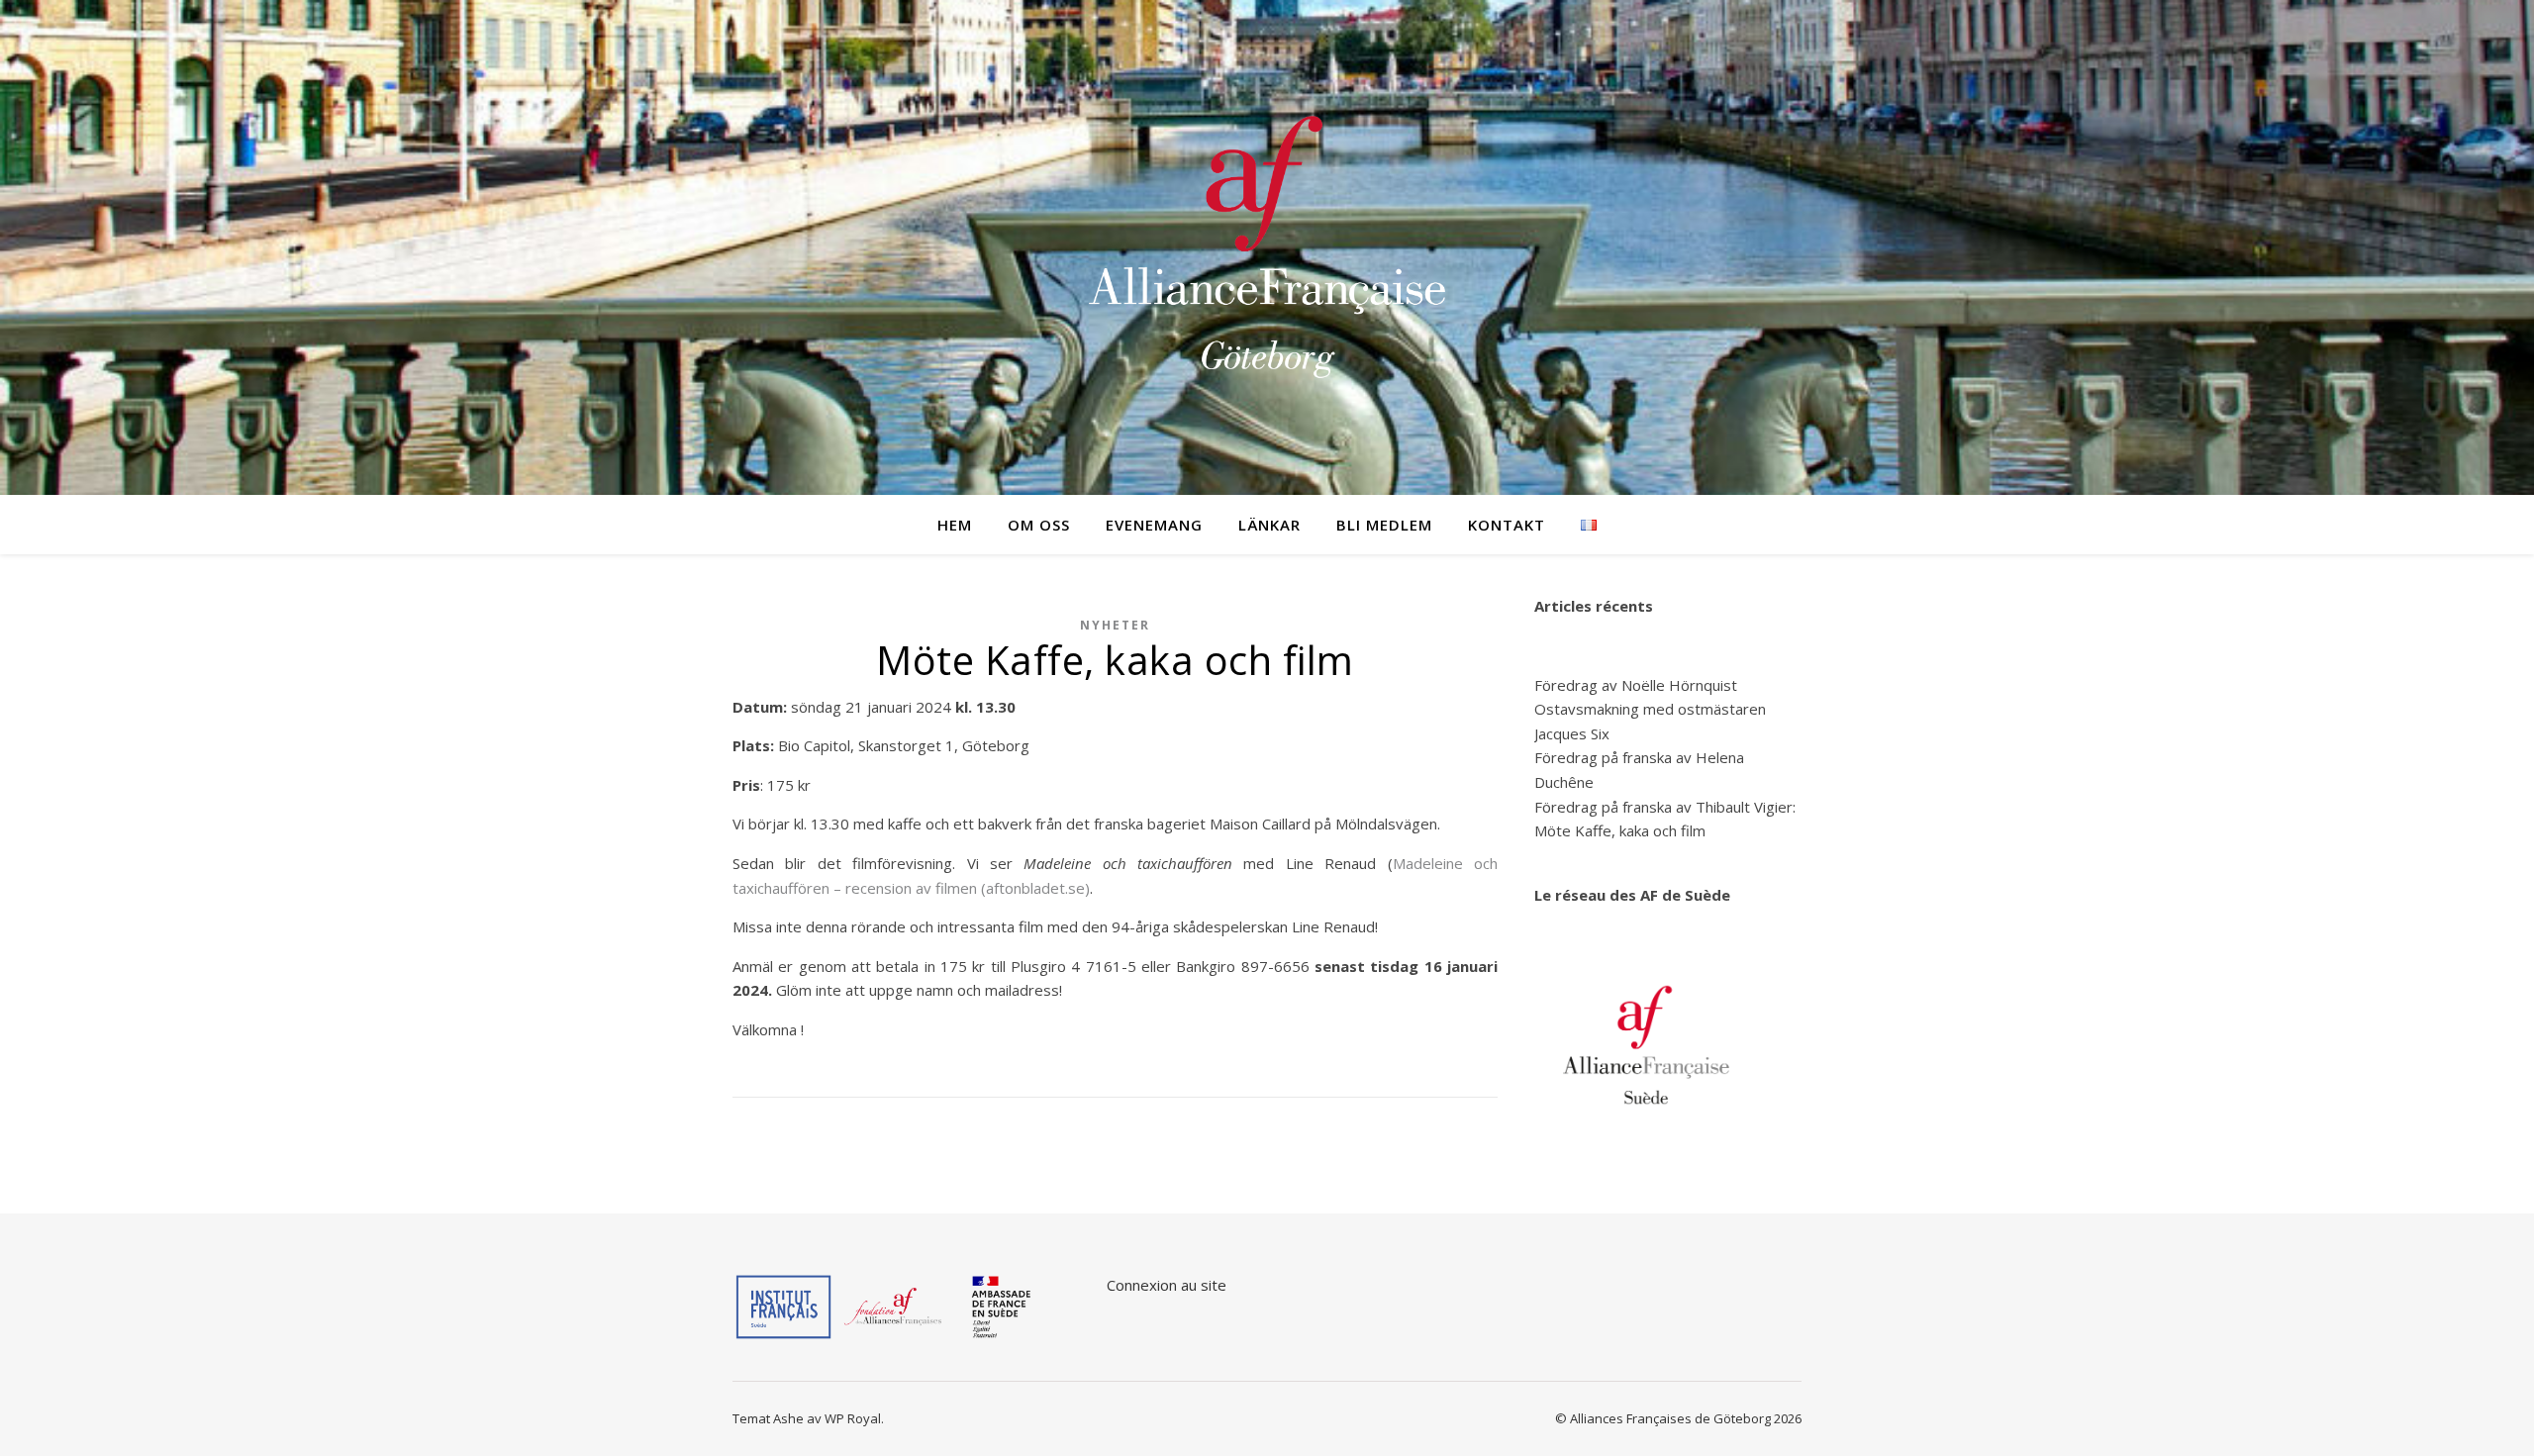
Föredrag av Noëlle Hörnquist (1636, 685)
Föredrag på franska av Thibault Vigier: (1665, 807)
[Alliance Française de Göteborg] (1267, 247)
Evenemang (1154, 525)
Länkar (1269, 525)
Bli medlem (1384, 525)
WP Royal (853, 1418)
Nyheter (1115, 625)
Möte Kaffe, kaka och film (1620, 830)
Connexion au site (1167, 1285)
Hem (955, 525)
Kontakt (1507, 525)
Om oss (1039, 525)
